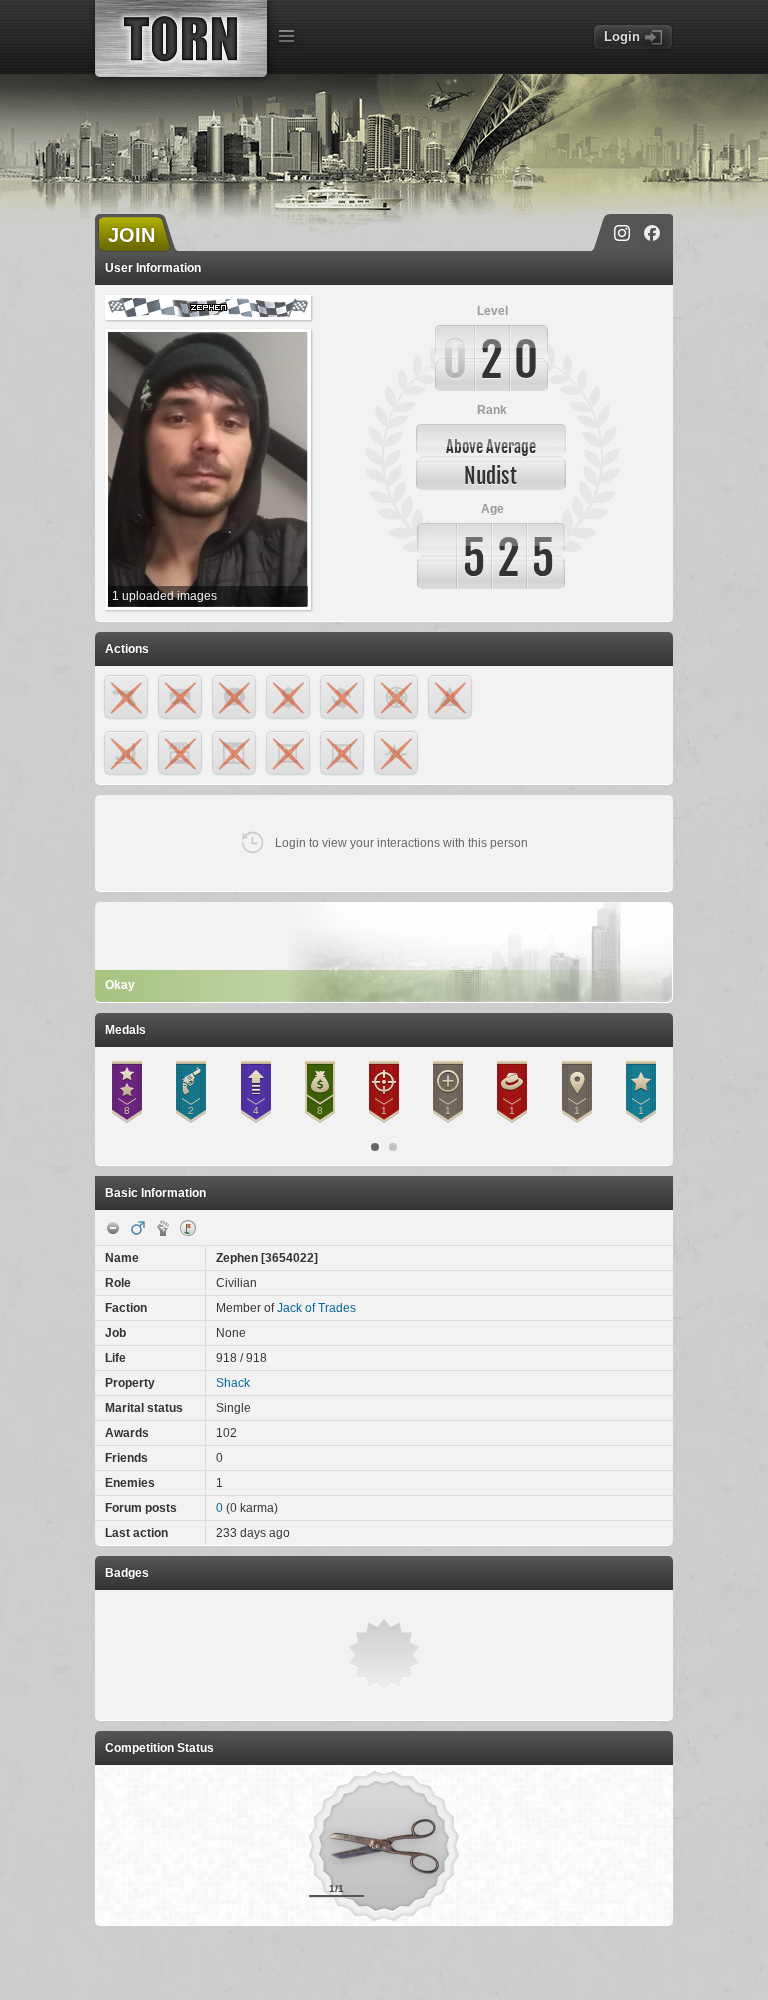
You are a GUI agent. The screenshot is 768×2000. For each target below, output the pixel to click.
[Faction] (163, 1228)
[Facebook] (652, 233)
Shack (233, 1383)
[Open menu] (286, 36)
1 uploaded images (164, 596)
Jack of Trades (316, 1308)
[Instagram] (622, 233)
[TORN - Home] (181, 38)
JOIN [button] (131, 235)
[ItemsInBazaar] (188, 1228)
